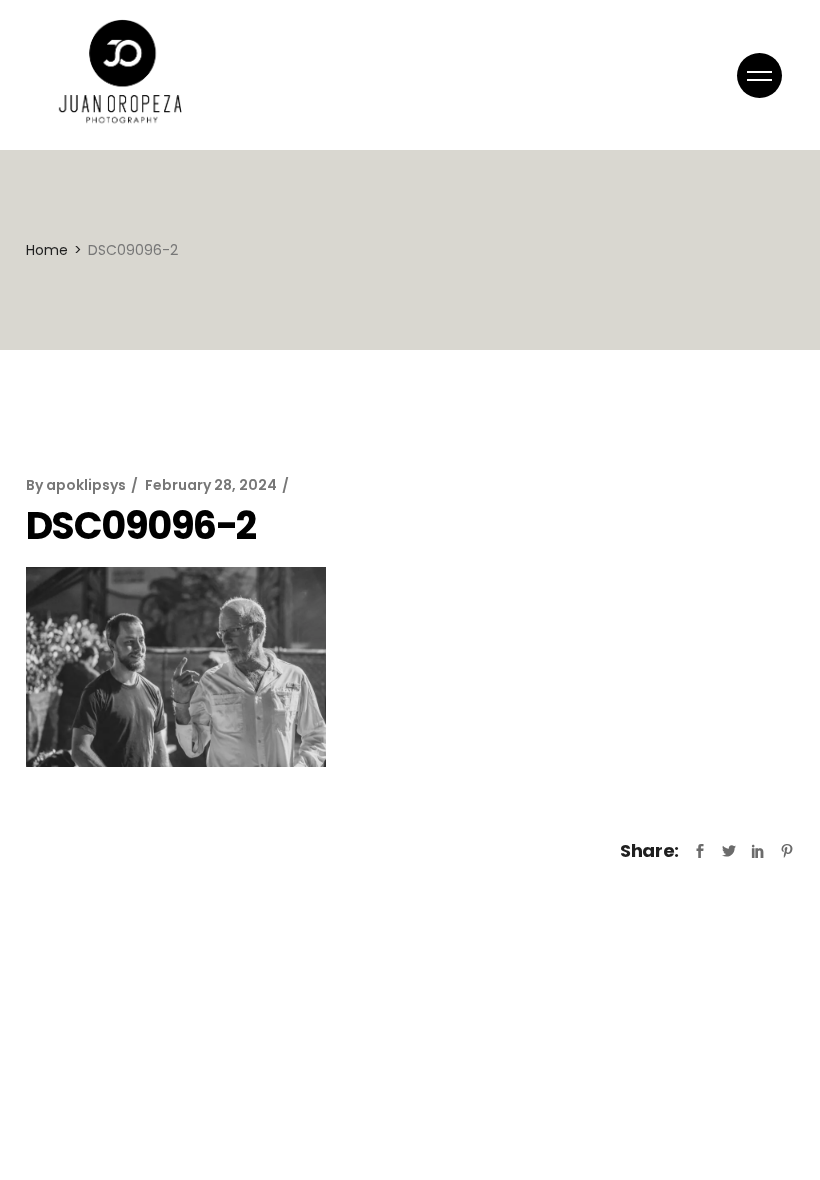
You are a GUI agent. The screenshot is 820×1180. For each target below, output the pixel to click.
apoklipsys (86, 485)
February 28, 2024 (211, 485)
